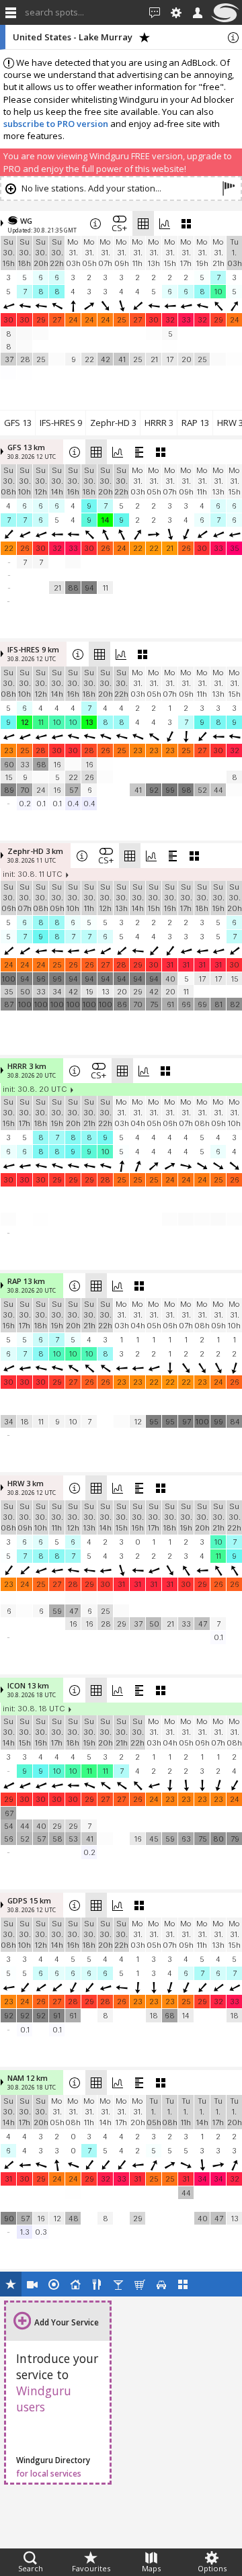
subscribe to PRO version (56, 124)
